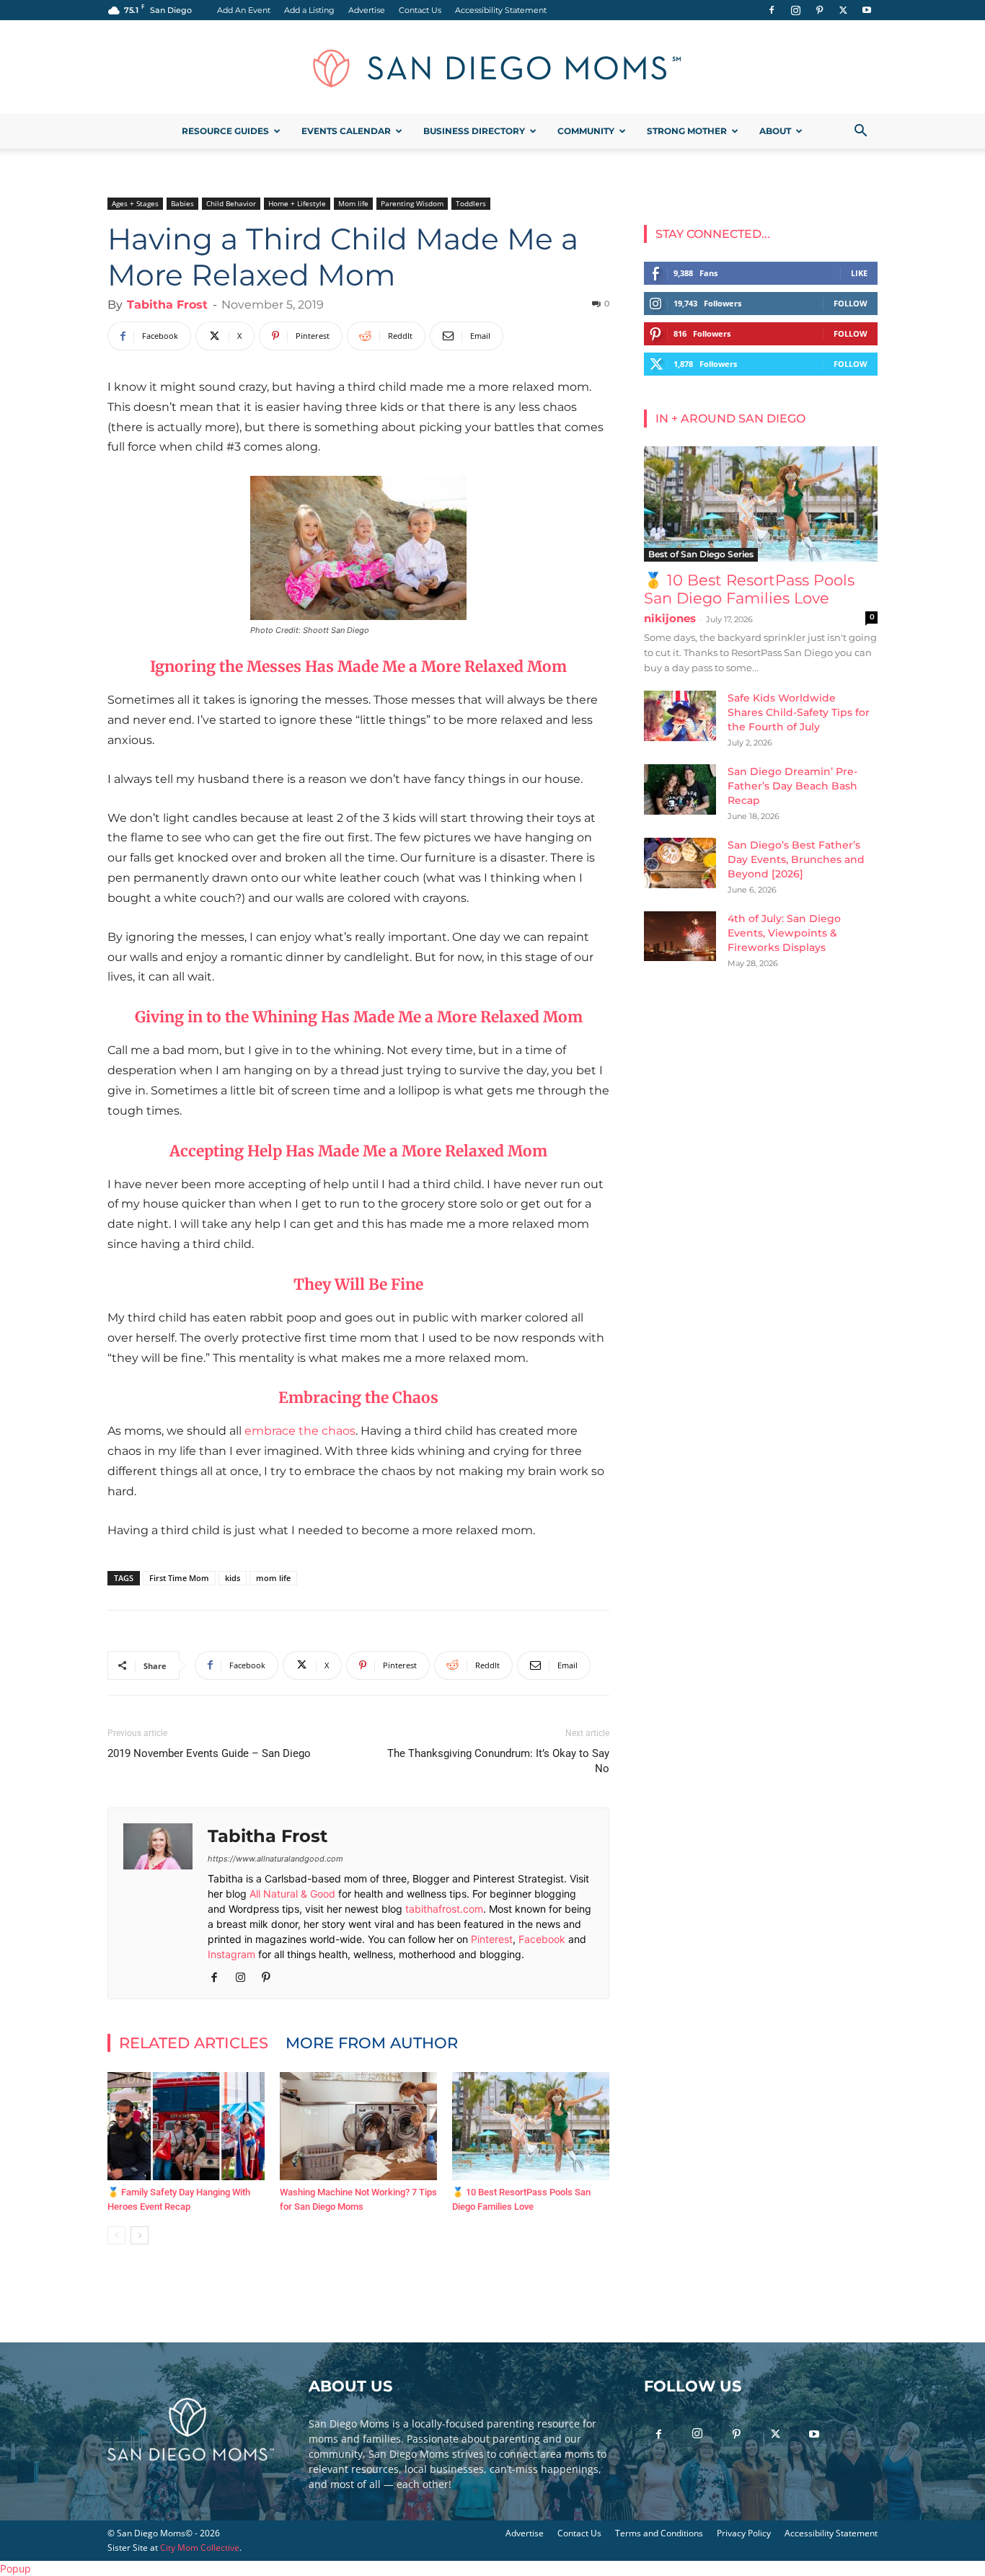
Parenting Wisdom (412, 203)
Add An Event (244, 10)
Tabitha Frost (167, 305)
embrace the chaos (300, 1431)
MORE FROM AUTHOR (372, 2043)
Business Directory (474, 131)
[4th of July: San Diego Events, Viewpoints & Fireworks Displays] (680, 936)
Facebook (542, 1939)
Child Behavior (231, 203)
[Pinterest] (819, 10)
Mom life (353, 203)
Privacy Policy (744, 2533)
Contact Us (420, 10)
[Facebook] (772, 10)
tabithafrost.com (444, 1909)
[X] (843, 10)
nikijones (670, 618)
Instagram (231, 1954)
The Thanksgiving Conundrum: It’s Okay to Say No (498, 1761)
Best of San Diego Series (701, 554)
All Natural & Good (292, 1894)
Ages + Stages (135, 203)
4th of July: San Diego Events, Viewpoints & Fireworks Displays (784, 933)
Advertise (367, 10)
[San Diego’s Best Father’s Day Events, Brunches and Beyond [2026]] (680, 863)
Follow (851, 303)
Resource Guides (225, 131)
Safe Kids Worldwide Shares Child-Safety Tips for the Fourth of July (799, 712)
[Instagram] (795, 10)
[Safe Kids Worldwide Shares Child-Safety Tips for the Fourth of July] (680, 716)
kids (233, 1578)
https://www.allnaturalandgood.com (275, 1859)
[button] (860, 132)
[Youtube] (867, 10)
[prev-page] (116, 2235)
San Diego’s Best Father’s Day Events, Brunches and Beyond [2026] (796, 859)
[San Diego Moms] (492, 68)
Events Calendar (346, 131)
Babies (182, 203)
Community (586, 131)
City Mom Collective (200, 2548)
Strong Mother (687, 131)
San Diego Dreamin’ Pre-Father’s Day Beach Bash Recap (792, 786)
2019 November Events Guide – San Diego (209, 1753)
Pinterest (492, 1939)
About (775, 131)
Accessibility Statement (501, 10)
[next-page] (140, 2235)
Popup (16, 2568)
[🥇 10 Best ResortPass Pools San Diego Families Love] (531, 2126)
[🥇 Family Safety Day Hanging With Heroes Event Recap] (186, 2126)
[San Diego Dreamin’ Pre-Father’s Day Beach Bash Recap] (680, 789)
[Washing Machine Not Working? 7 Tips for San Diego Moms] (358, 2126)
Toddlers (471, 203)
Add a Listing (309, 10)
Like (859, 273)
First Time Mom (179, 1578)
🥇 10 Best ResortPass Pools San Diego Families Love (749, 589)
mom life (273, 1578)
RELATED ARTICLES (194, 2043)
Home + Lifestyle (297, 203)
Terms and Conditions (659, 2533)
